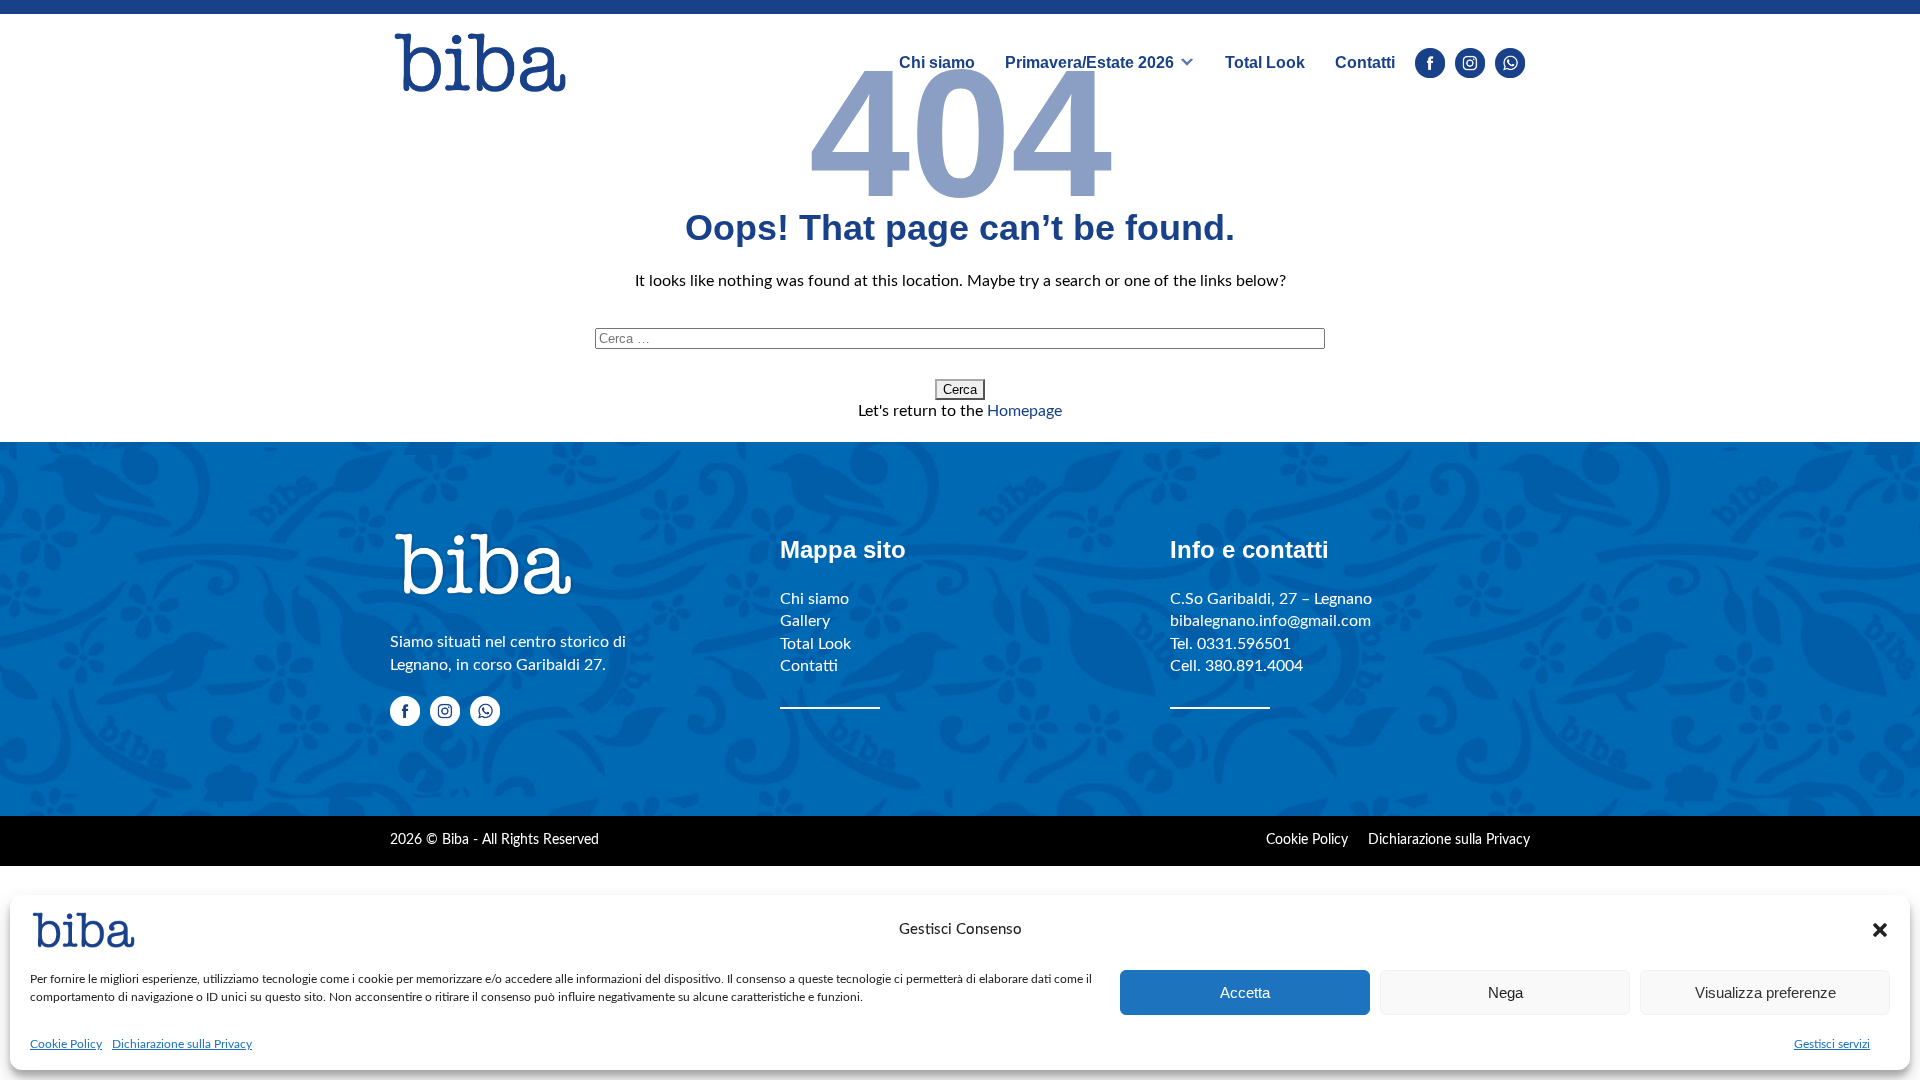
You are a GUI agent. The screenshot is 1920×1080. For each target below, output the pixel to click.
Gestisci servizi (1832, 1044)
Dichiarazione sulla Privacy (182, 1044)
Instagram (1470, 63)
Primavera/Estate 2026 (1089, 62)
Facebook (1430, 63)
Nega (1505, 992)
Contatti (1365, 62)
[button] (1880, 930)
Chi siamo (937, 62)
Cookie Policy (66, 1044)
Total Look (1265, 62)
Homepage (1024, 411)
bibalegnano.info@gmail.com (1270, 621)
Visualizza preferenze (1765, 992)
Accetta (1245, 992)
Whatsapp (1510, 63)
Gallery (805, 621)
